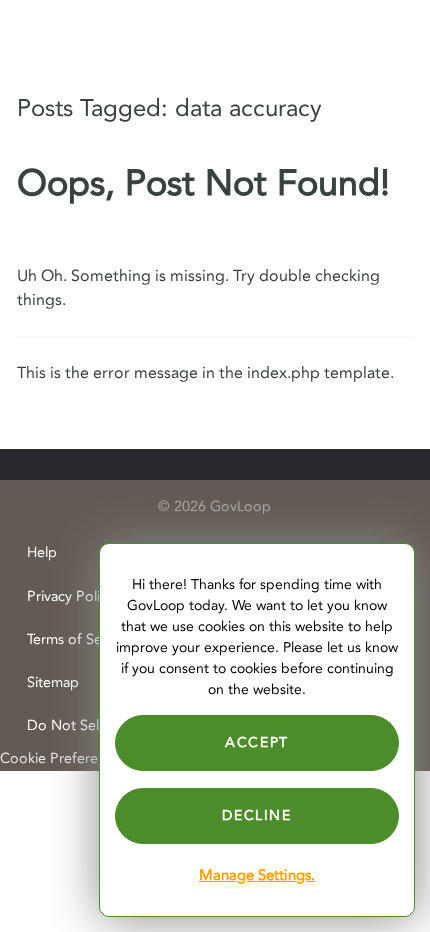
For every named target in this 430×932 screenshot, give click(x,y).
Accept (257, 742)
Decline (256, 815)
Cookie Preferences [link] (63, 758)
